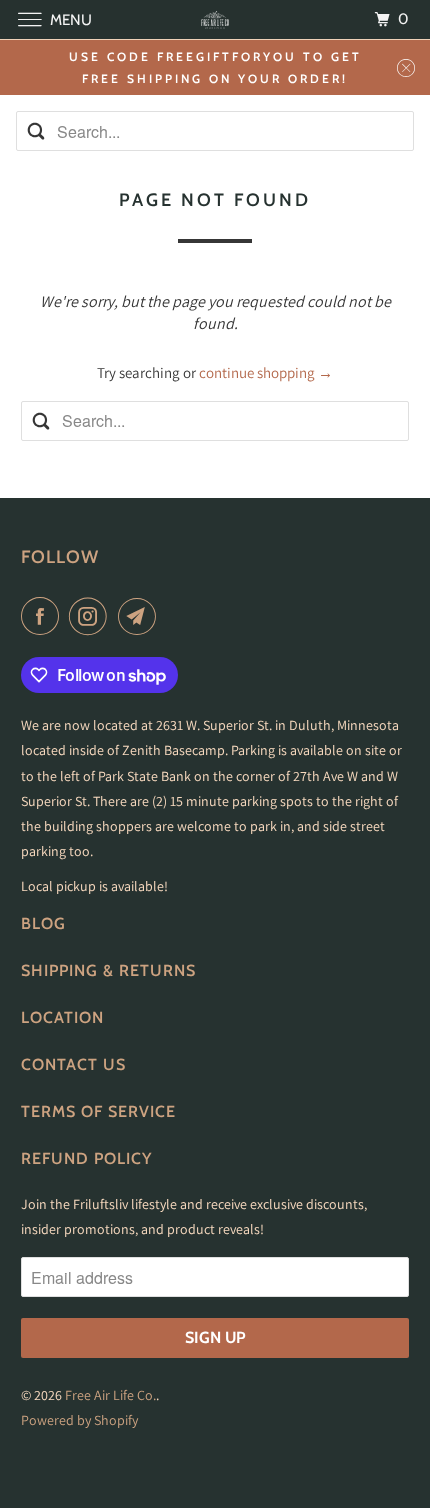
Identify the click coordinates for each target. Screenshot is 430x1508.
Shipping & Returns (108, 970)
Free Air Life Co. (110, 1395)
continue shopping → (266, 372)
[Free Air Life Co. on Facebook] (44, 616)
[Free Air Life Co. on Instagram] (92, 616)
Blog (43, 923)
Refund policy (86, 1158)
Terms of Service (98, 1111)
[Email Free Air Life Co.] (141, 616)
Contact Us (73, 1064)
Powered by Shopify (79, 1420)
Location (62, 1017)
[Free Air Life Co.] (215, 19)
